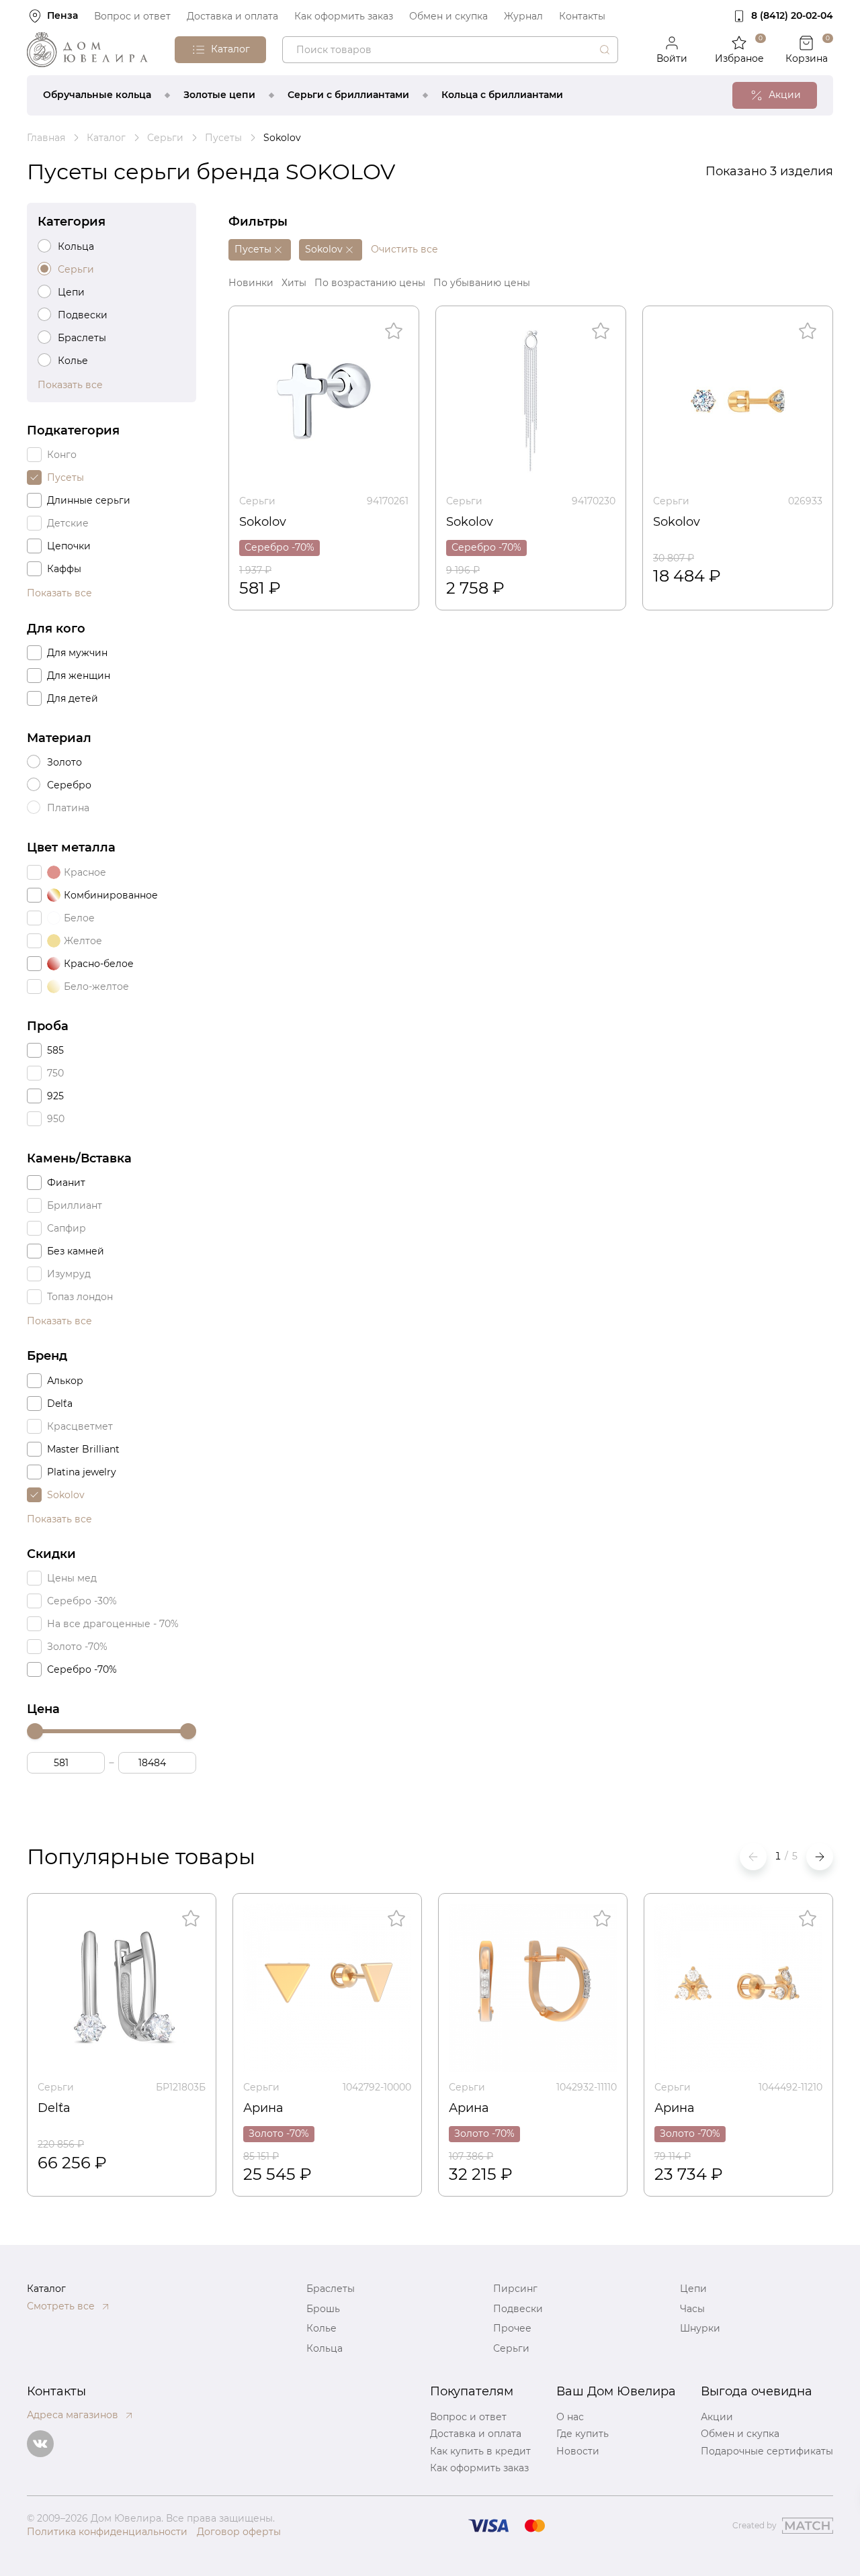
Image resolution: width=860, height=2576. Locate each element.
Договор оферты (239, 2532)
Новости (578, 2451)
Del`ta (54, 2108)
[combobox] (450, 50)
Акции (717, 2417)
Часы (692, 2309)
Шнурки (700, 2328)
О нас (570, 2417)
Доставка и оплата (232, 16)
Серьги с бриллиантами (348, 95)
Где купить (583, 2434)
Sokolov (263, 522)
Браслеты (331, 2289)
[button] (820, 1857)
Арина (263, 2108)
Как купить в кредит (480, 2451)
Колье (321, 2328)
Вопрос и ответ (132, 16)
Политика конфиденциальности (107, 2532)
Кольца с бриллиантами (502, 95)
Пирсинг (515, 2289)
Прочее (512, 2328)
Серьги (257, 501)
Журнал (523, 16)
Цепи (693, 2289)
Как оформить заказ (344, 16)
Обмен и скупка (448, 16)
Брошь (323, 2309)
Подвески (518, 2309)
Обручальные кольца (97, 95)
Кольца (325, 2348)
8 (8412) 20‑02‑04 (792, 15)
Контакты (582, 16)
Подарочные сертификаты (767, 2451)
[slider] (35, 1731)
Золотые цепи (219, 95)
